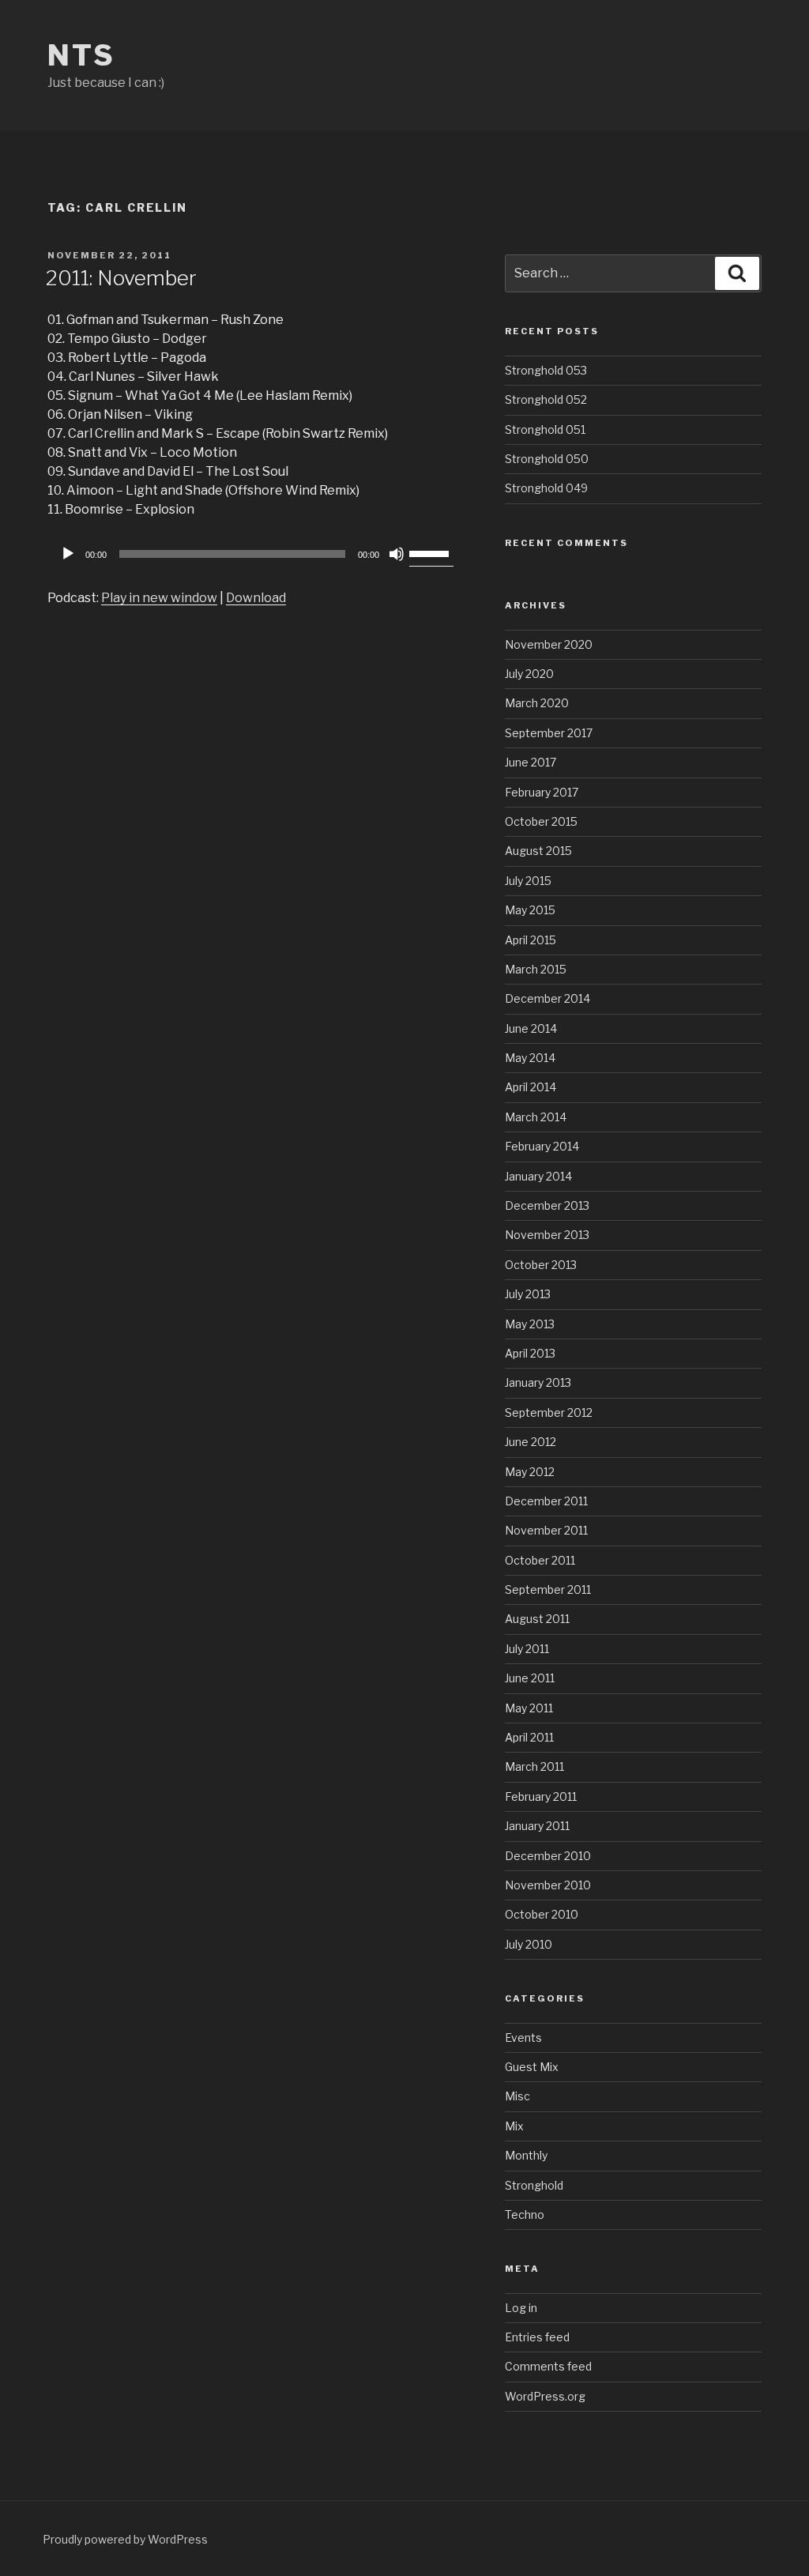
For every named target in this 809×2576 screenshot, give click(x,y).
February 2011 (541, 1796)
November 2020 (549, 644)
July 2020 (529, 674)
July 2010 (529, 1944)
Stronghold (534, 2185)
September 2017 (549, 733)
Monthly (526, 2155)
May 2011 (529, 1708)
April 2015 (531, 940)
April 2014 (531, 1087)
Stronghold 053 (546, 370)
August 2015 (538, 851)
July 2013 (528, 1294)
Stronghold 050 (547, 459)
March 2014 (536, 1117)
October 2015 (541, 821)
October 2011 (540, 1560)
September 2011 (548, 1589)
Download (256, 598)
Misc (517, 2096)
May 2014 (530, 1058)
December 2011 (546, 1501)
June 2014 (531, 1028)
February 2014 (542, 1146)
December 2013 (547, 1205)
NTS (81, 55)
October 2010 (542, 1914)
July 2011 (527, 1649)
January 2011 (537, 1826)
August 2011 (537, 1619)
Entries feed (537, 2337)
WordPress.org (545, 2396)
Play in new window (159, 598)
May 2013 (530, 1324)
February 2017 (542, 792)
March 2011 (534, 1766)
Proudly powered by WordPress (125, 2539)
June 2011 (530, 1678)
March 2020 (537, 703)
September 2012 (549, 1412)
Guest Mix (532, 2067)
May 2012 (530, 1472)
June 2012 (531, 1442)
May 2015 (530, 910)
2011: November (121, 278)
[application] (254, 554)
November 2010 (548, 1885)
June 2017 (531, 762)
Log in (521, 2308)
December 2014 (547, 998)
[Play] (68, 554)
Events (523, 2037)
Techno (525, 2214)
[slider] (431, 552)
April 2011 (529, 1737)
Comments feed (548, 2366)
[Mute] (397, 554)
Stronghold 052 (546, 399)
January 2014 (538, 1176)
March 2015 (536, 969)
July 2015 (528, 881)
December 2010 (548, 1856)
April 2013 (530, 1353)
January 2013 (538, 1382)
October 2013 (541, 1265)
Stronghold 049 (546, 488)
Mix (514, 2126)
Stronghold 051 (545, 429)
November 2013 (547, 1235)
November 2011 (546, 1530)
